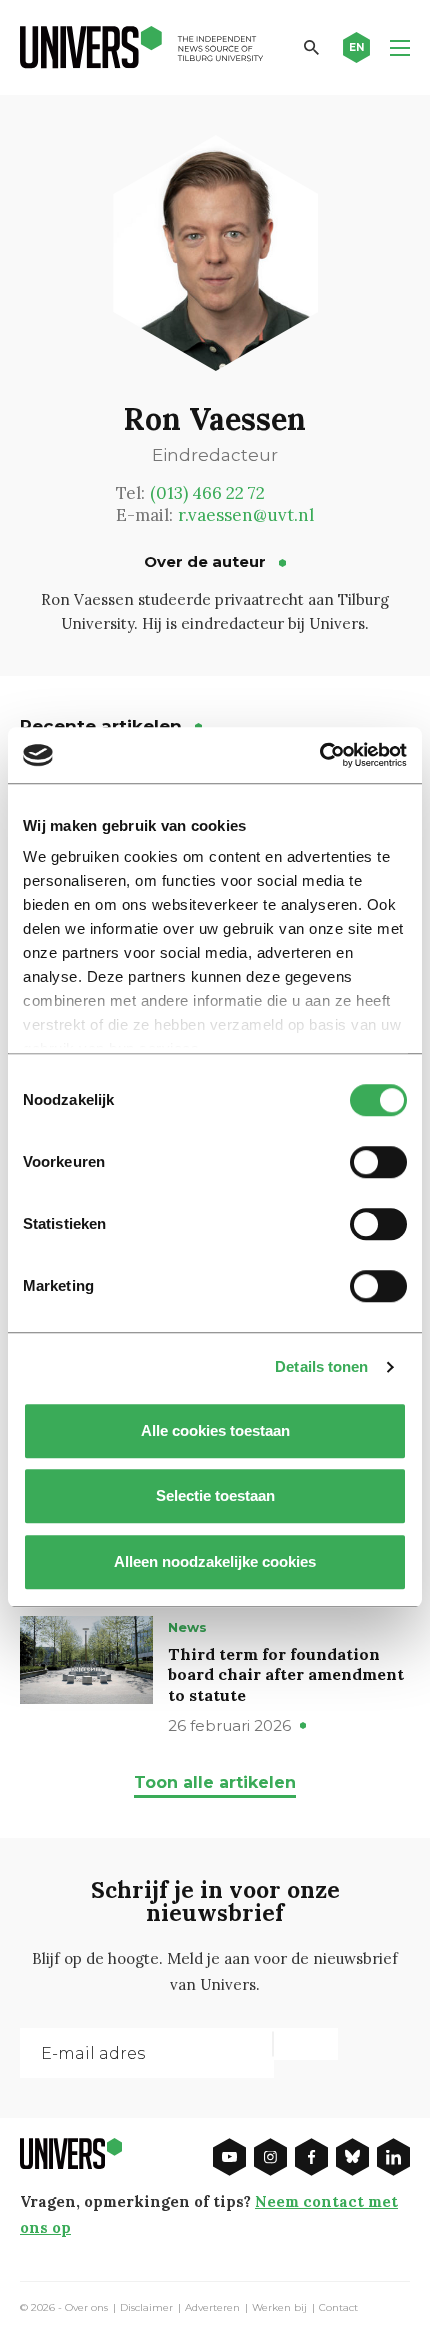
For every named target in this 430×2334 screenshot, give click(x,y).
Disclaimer (146, 2308)
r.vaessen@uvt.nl (246, 515)
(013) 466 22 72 (207, 493)
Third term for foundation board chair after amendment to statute (286, 1675)
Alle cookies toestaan (215, 1430)
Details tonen (321, 1366)
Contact (338, 2308)
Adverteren (212, 2308)
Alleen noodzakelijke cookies (215, 1561)
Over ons (86, 2308)
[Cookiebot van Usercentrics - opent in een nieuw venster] (319, 755)
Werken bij (279, 2308)
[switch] (378, 1162)
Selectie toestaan (215, 1495)
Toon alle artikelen (215, 1782)
